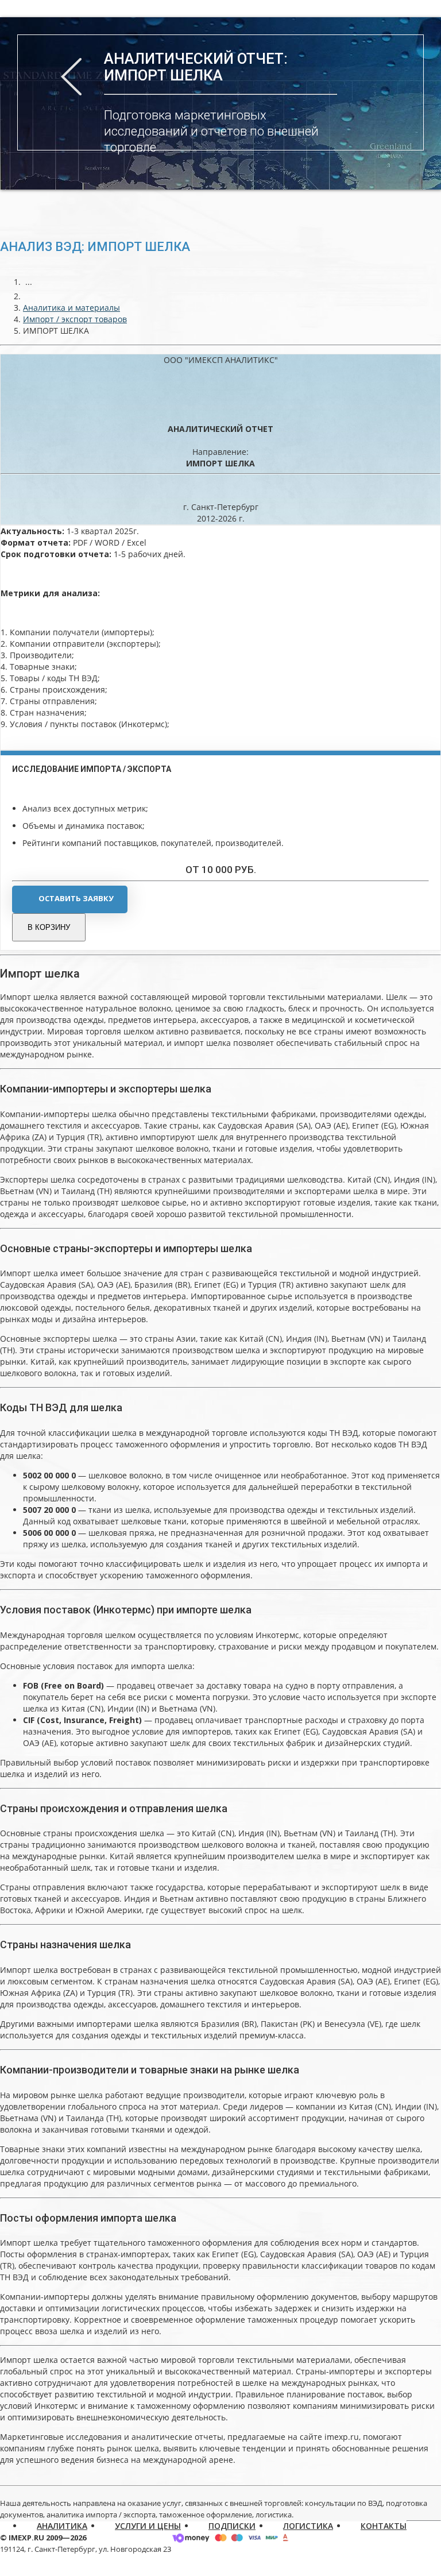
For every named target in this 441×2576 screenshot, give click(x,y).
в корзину (49, 927)
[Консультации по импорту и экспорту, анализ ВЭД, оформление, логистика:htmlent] (29, 296)
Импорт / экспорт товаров (75, 319)
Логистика (308, 2526)
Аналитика (62, 2526)
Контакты (384, 2526)
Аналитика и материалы (71, 308)
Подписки (232, 2526)
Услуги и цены (148, 2526)
